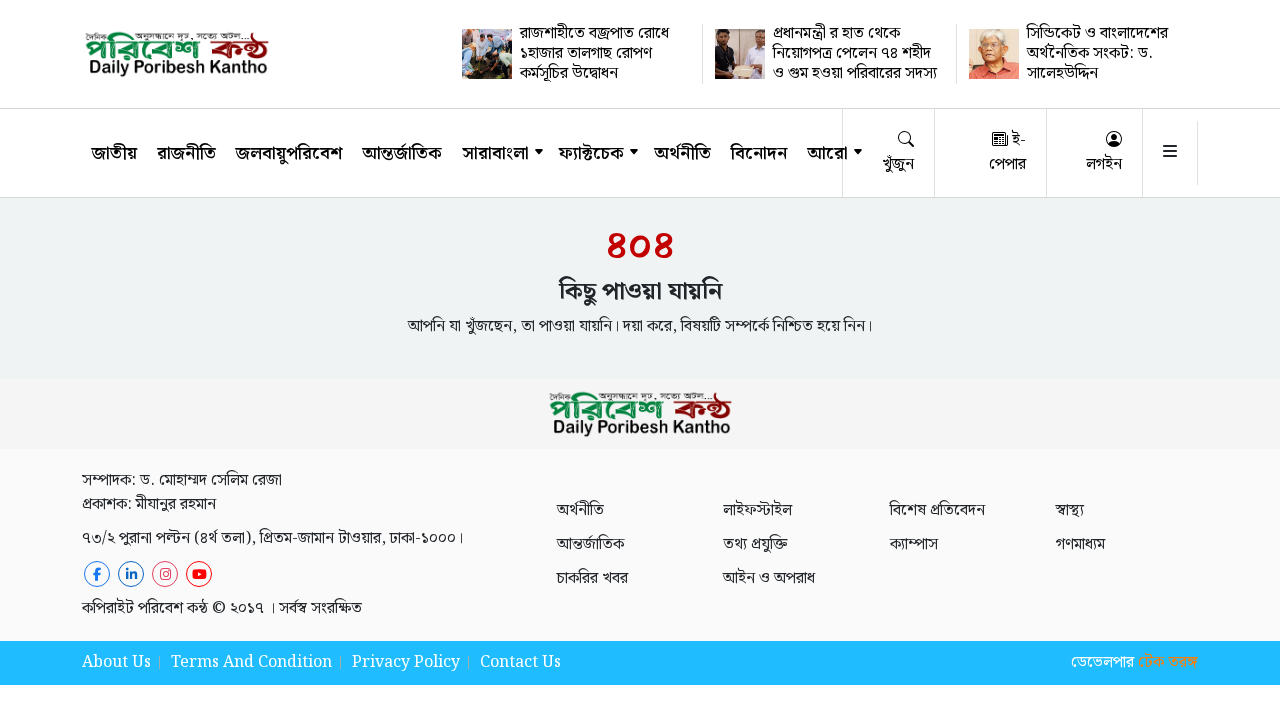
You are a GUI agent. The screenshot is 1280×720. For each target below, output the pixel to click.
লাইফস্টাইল (757, 510)
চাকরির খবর (592, 578)
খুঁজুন (898, 164)
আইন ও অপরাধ (769, 578)
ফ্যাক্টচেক (591, 153)
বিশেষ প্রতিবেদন (937, 510)
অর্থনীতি (682, 153)
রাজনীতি (186, 153)
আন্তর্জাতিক (402, 153)
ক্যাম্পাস (914, 544)
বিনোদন (759, 153)
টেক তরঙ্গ (1168, 662)
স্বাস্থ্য (1070, 510)
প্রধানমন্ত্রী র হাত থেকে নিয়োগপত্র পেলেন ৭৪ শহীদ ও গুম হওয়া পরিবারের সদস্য (855, 53)
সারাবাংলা (495, 153)
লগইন (1104, 164)
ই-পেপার (1007, 152)
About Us (116, 662)
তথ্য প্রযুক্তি (755, 544)
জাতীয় (114, 153)
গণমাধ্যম (1080, 544)
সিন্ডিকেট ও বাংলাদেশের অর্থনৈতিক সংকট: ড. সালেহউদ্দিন (1097, 53)
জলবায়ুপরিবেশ (289, 153)
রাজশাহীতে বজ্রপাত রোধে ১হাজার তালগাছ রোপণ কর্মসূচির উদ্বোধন (594, 53)
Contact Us (520, 662)
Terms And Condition (251, 662)
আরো (827, 153)
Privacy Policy (406, 662)
